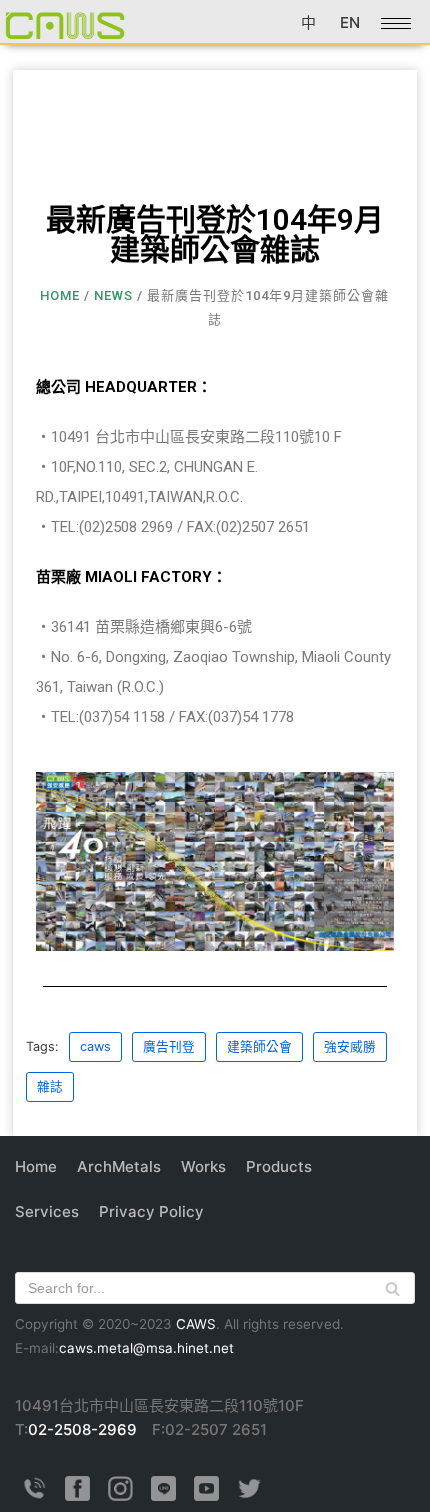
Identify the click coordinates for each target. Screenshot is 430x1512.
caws (95, 1046)
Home (36, 1166)
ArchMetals (119, 1166)
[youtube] (206, 1495)
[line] (163, 1495)
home (60, 295)
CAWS (196, 1324)
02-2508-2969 (82, 1429)
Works (203, 1166)
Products (279, 1166)
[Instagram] (120, 1495)
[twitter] (249, 1495)
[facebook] (77, 1495)
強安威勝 (350, 1046)
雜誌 (50, 1086)
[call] (34, 1495)
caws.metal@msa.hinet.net (146, 1348)
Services (47, 1211)
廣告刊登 (169, 1046)
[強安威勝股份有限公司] (65, 24)
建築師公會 (259, 1046)
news (113, 295)
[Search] (392, 1288)
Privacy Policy (151, 1211)
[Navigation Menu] (396, 23)
